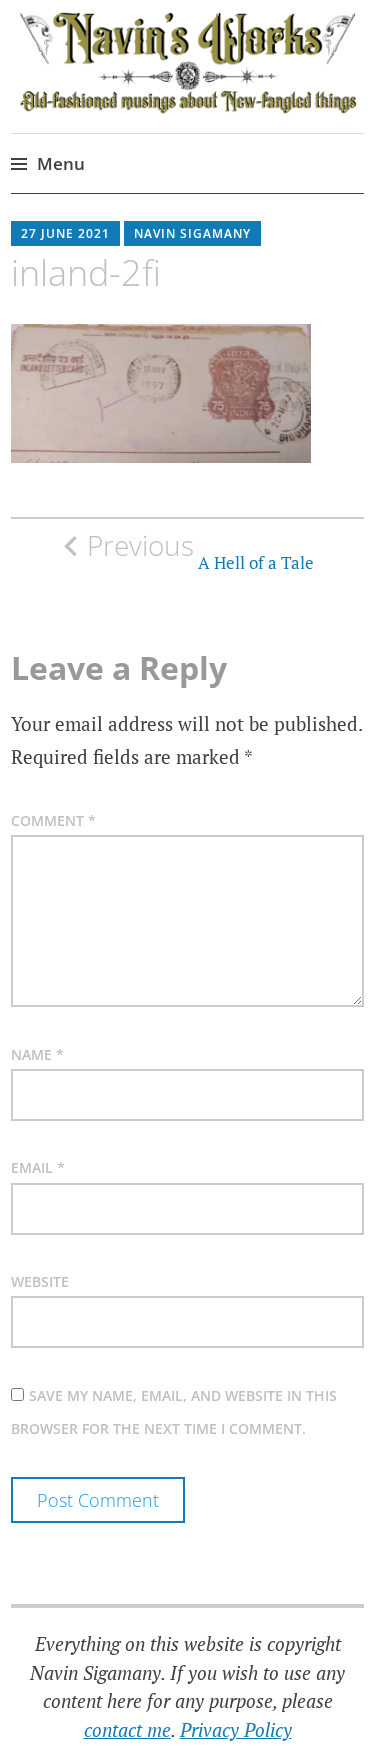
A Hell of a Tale (200, 551)
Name (37, 1054)
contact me (127, 1729)
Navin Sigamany (192, 233)
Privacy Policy (236, 1729)
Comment (53, 820)
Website (40, 1281)
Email (38, 1167)
